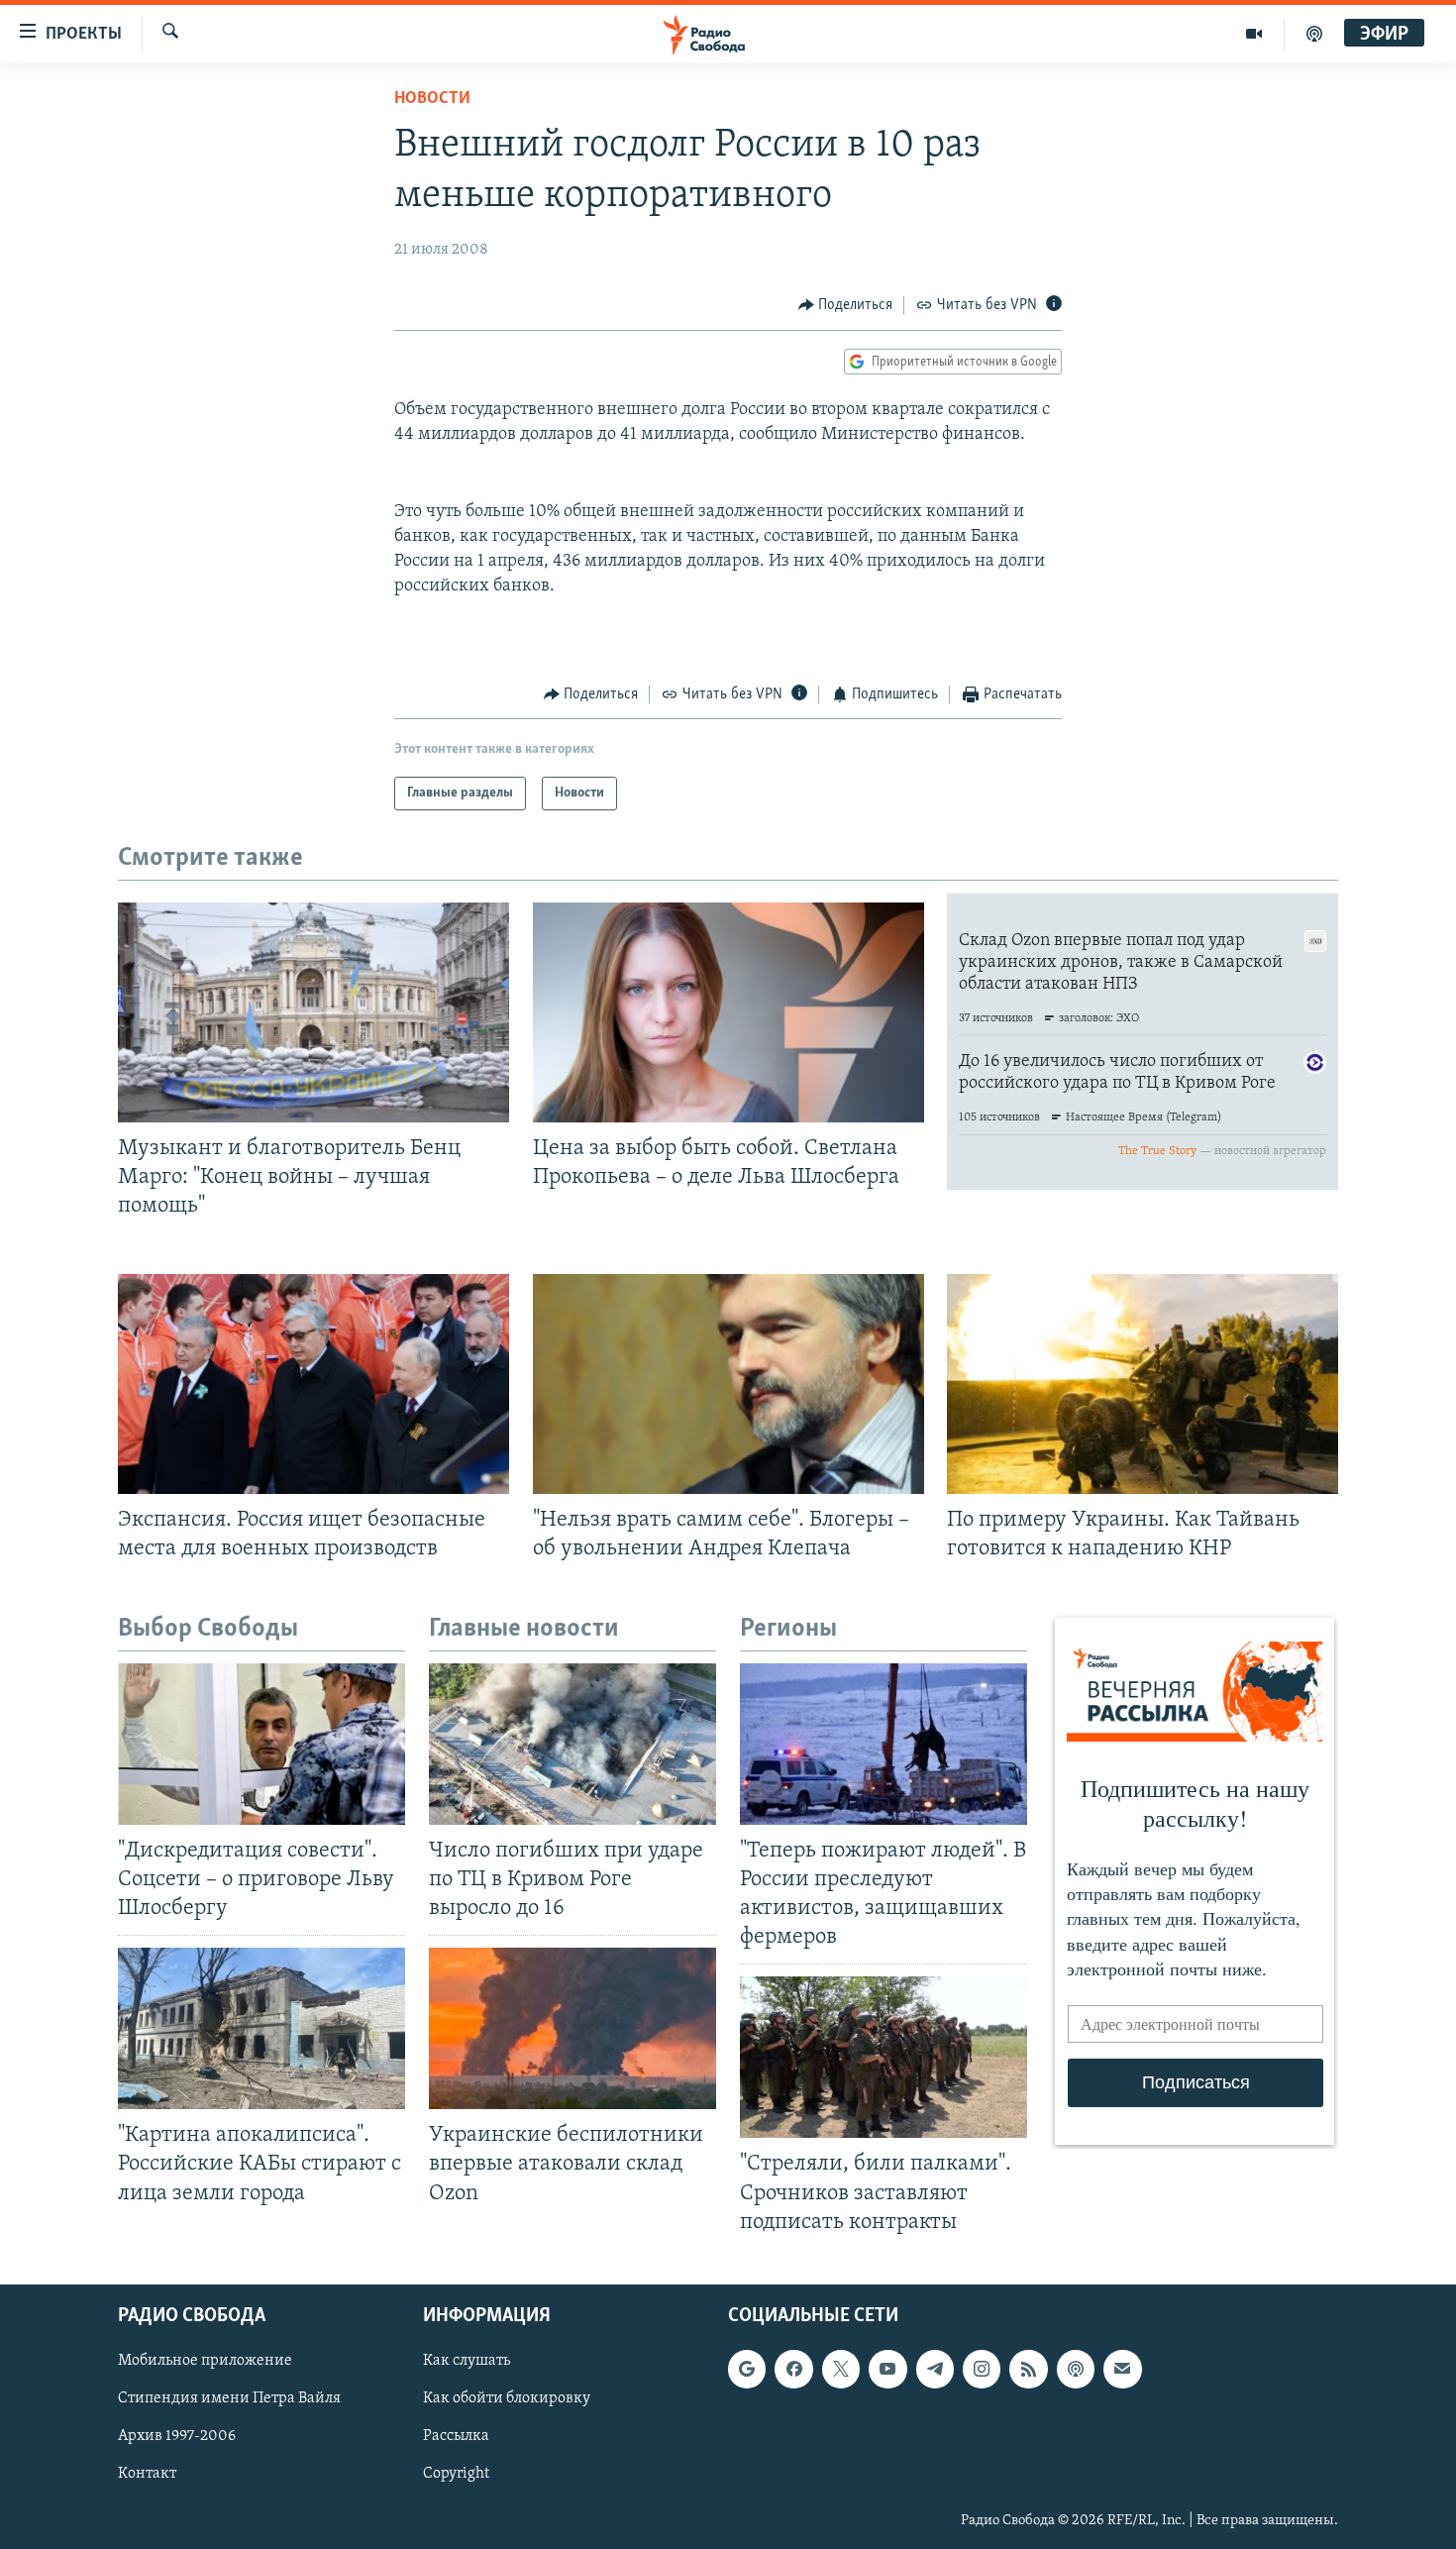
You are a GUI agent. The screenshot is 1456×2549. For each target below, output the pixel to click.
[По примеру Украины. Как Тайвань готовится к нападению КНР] (1143, 1384)
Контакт (147, 2474)
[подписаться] (1122, 2369)
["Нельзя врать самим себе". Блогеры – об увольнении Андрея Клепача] (728, 1384)
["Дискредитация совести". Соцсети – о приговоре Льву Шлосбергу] (261, 1744)
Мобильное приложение (205, 2361)
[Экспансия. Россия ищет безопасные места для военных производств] (313, 1384)
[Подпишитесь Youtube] (887, 2369)
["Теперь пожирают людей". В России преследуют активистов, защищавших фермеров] (884, 1744)
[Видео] (1254, 34)
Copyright (456, 2474)
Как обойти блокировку (507, 2398)
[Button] (846, 305)
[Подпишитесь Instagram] (982, 2369)
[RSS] (1028, 2369)
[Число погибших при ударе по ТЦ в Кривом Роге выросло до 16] (572, 1744)
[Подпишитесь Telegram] (935, 2369)
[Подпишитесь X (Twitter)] (841, 2369)
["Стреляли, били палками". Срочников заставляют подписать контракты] (884, 2057)
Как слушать (467, 2361)
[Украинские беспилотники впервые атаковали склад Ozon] (572, 2028)
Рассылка (456, 2436)
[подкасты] (1314, 34)
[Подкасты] (1076, 2369)
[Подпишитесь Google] (747, 2369)
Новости (432, 99)
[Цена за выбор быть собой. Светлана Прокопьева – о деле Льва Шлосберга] (728, 1012)
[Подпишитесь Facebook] (793, 2369)
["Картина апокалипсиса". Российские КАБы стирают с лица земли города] (261, 2028)
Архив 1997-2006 (177, 2436)
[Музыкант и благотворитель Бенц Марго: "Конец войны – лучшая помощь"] (313, 1012)
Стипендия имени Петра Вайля (229, 2398)
